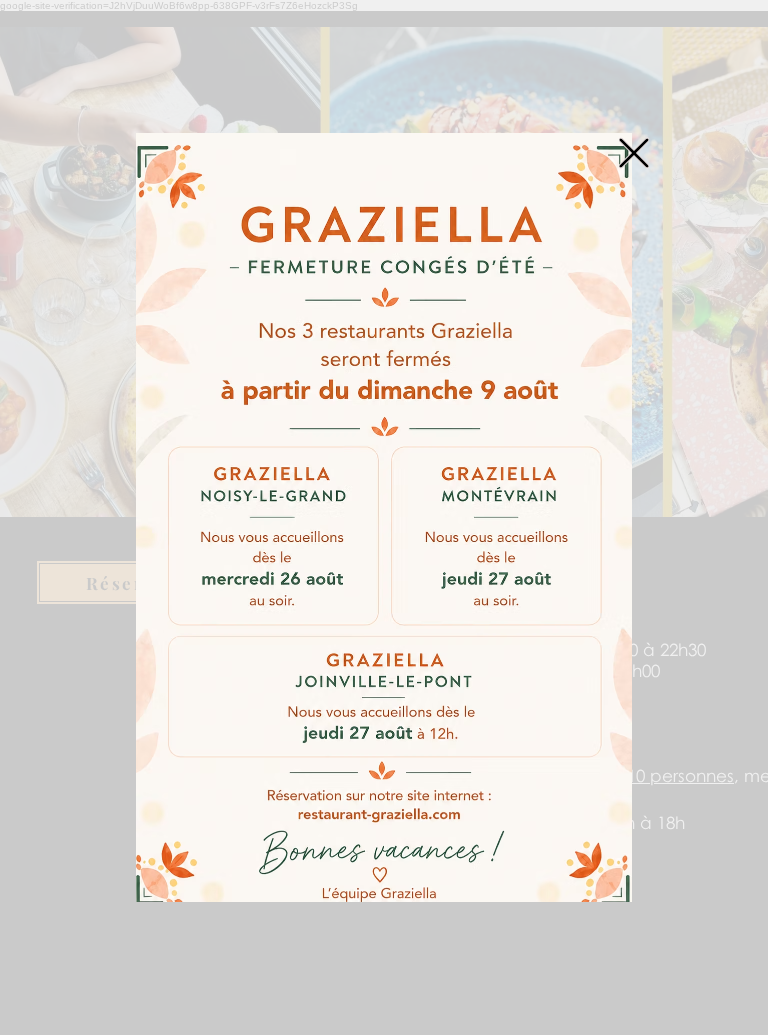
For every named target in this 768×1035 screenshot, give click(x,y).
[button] (634, 153)
